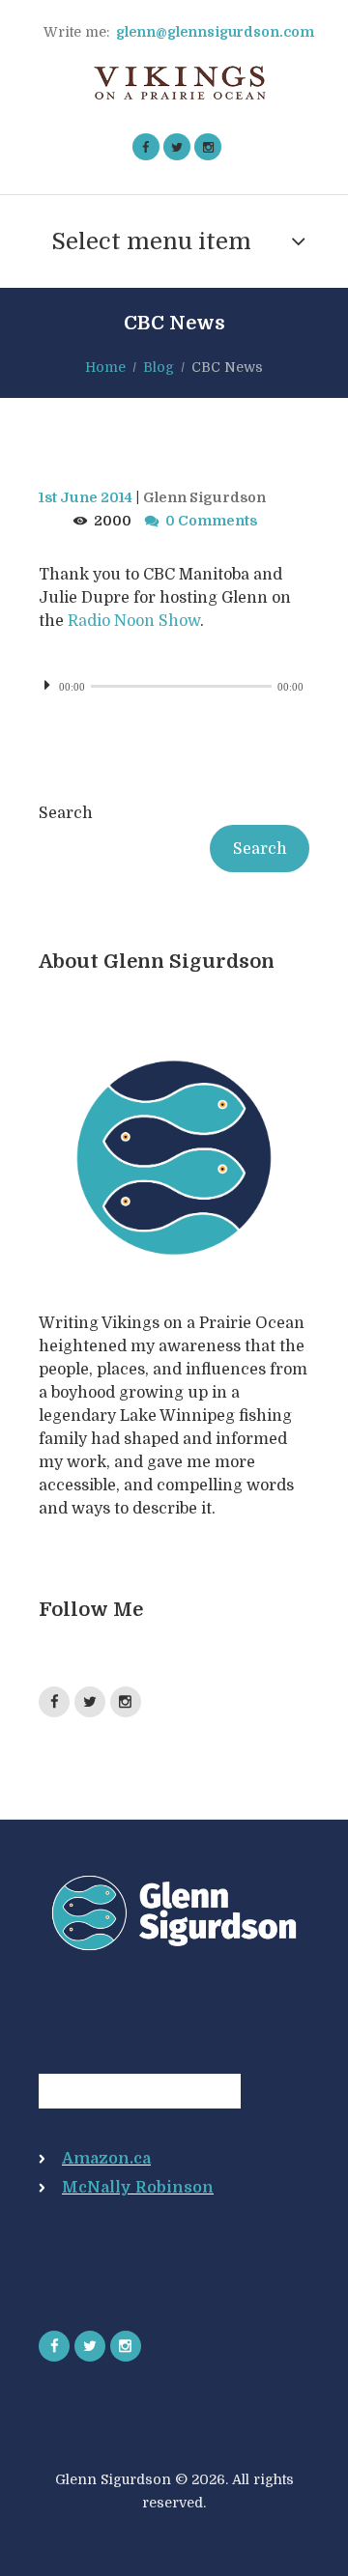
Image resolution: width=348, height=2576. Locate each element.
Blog (159, 367)
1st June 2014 (86, 497)
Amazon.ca (106, 2159)
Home (105, 367)
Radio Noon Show (134, 621)
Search (66, 813)
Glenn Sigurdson (204, 497)
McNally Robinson (138, 2188)
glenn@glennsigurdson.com (215, 32)
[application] (174, 685)
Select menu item (151, 241)
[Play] (54, 698)
